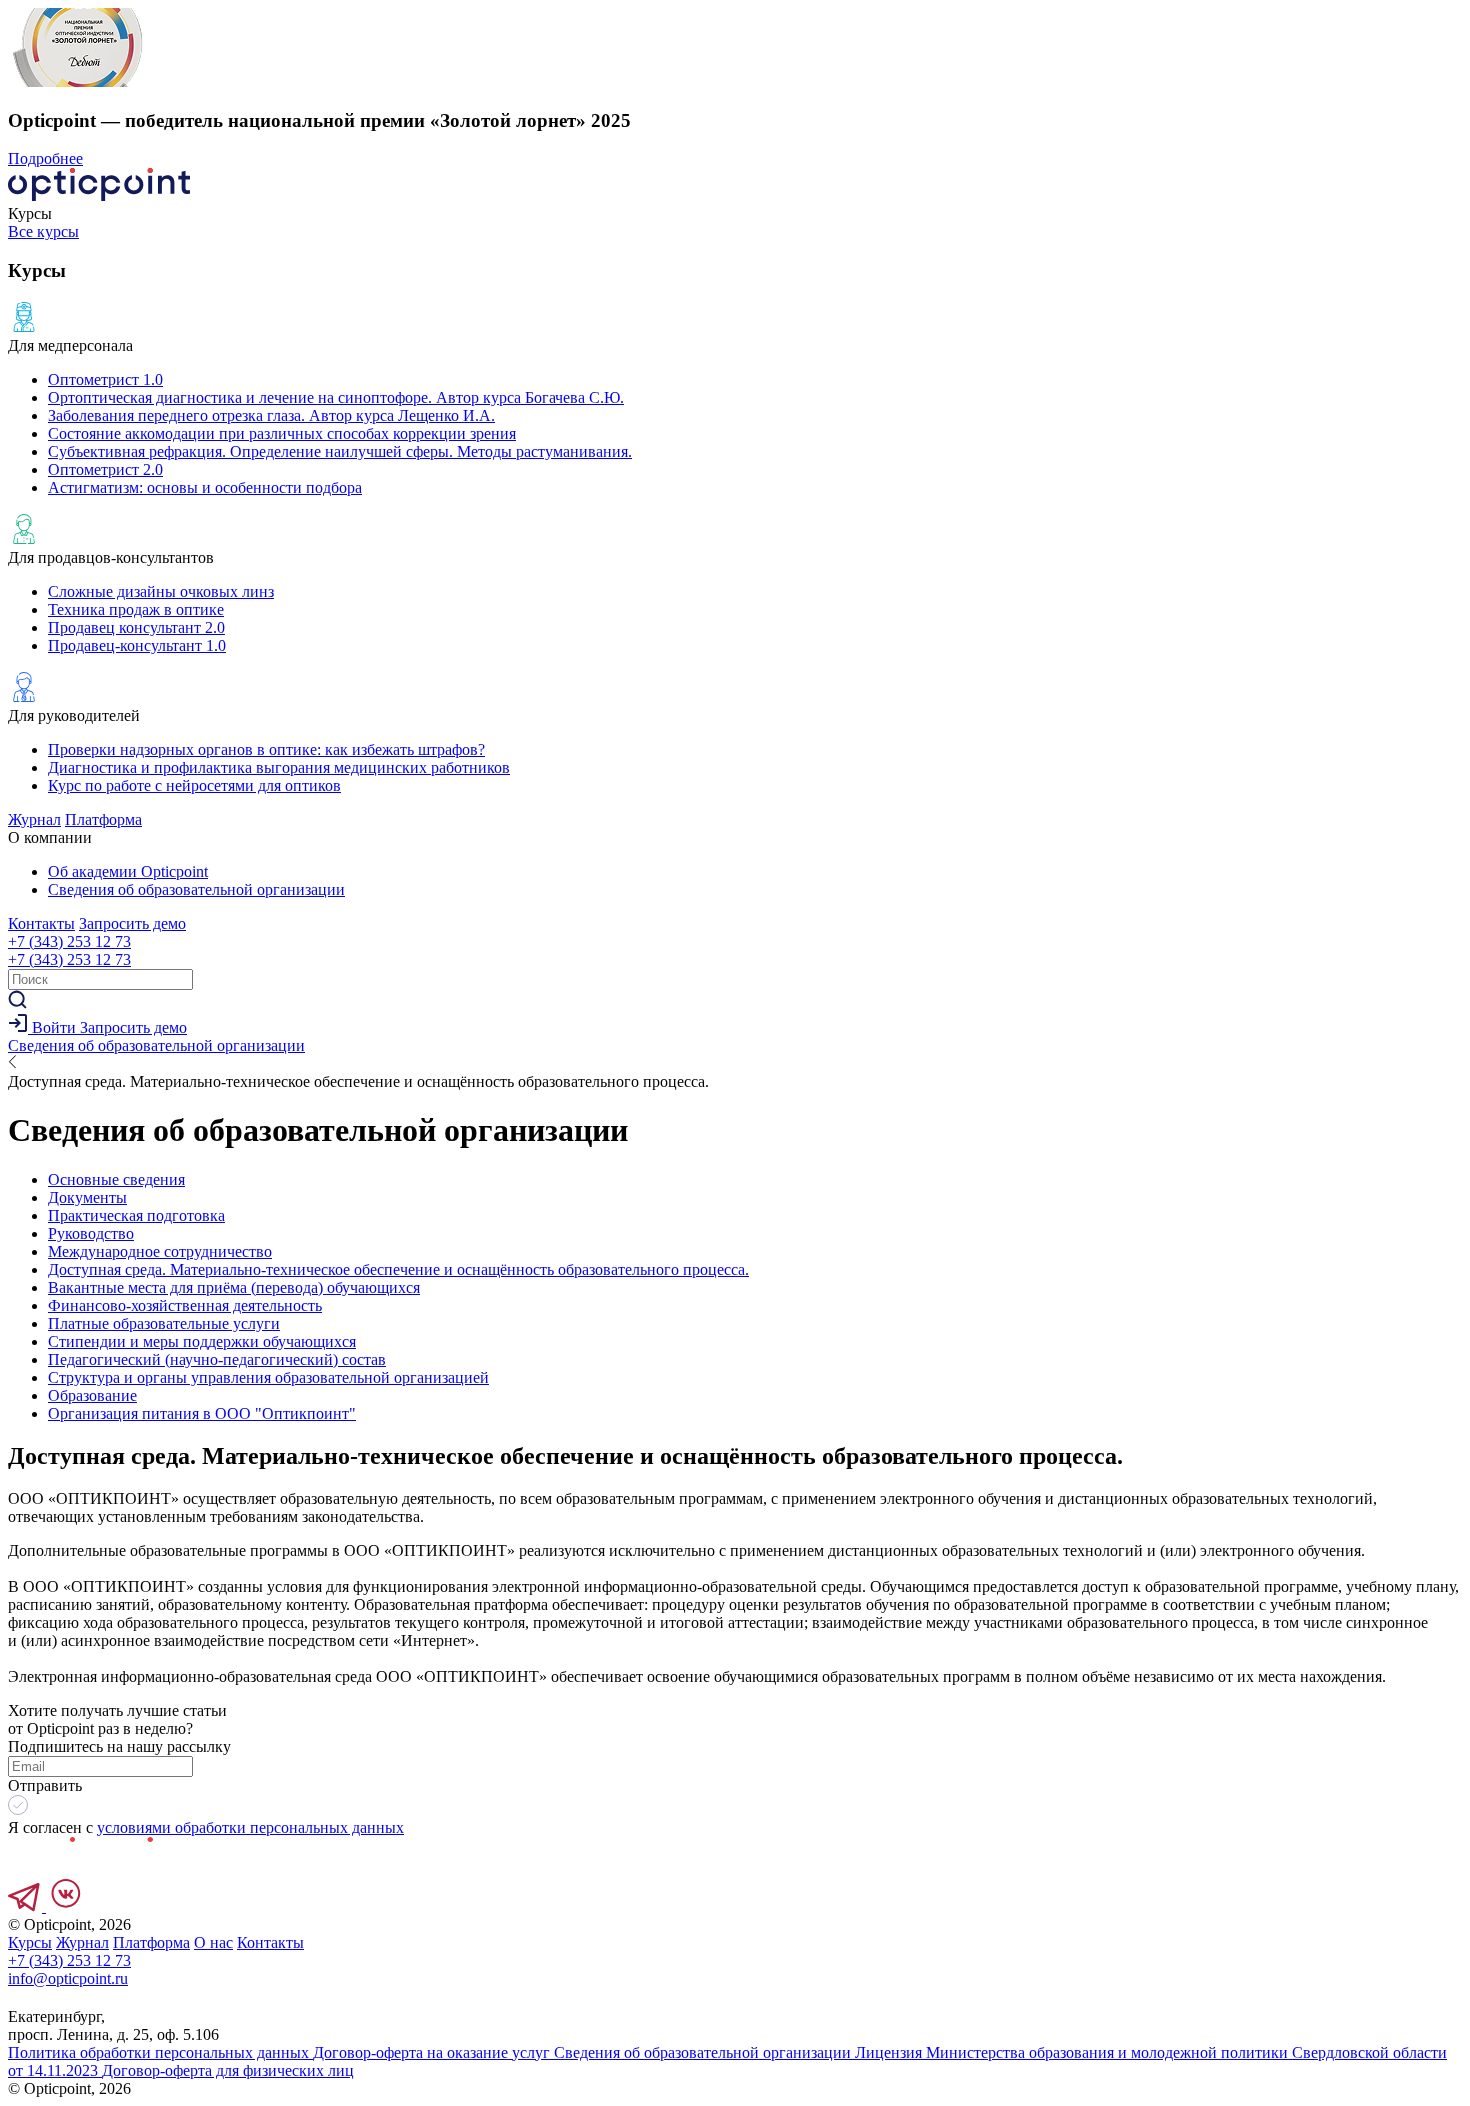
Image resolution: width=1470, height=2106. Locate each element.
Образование (92, 1395)
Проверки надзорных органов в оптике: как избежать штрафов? (266, 749)
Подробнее (45, 158)
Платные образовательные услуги (164, 1323)
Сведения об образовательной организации (196, 889)
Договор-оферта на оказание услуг (433, 2052)
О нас (213, 1942)
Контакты (41, 923)
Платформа (103, 819)
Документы (87, 1197)
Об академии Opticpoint (128, 871)
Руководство (91, 1233)
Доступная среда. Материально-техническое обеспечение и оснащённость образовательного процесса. (398, 1269)
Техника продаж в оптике (136, 609)
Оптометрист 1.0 (105, 379)
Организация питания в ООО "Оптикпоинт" (202, 1413)
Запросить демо (132, 923)
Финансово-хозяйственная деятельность (185, 1305)
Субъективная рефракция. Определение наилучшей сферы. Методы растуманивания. (340, 451)
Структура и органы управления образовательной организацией (268, 1377)
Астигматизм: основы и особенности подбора (205, 487)
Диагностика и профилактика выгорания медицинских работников (279, 767)
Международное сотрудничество (160, 1251)
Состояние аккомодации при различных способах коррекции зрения (282, 433)
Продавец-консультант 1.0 (137, 645)
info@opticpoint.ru (68, 1978)
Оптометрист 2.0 (105, 469)
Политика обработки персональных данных (160, 2052)
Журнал (34, 819)
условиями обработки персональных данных (250, 1827)
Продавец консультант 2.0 (136, 627)
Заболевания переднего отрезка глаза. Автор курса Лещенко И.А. (271, 415)
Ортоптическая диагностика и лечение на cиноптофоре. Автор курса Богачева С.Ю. (336, 397)
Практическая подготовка (136, 1215)
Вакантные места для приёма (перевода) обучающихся (234, 1287)
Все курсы (43, 231)
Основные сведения (116, 1179)
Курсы (30, 1942)
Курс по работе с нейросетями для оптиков (194, 785)
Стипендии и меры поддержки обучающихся (202, 1341)
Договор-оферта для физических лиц (228, 2070)
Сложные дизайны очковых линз (161, 591)
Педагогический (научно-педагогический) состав (217, 1359)
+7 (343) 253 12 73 (69, 941)
